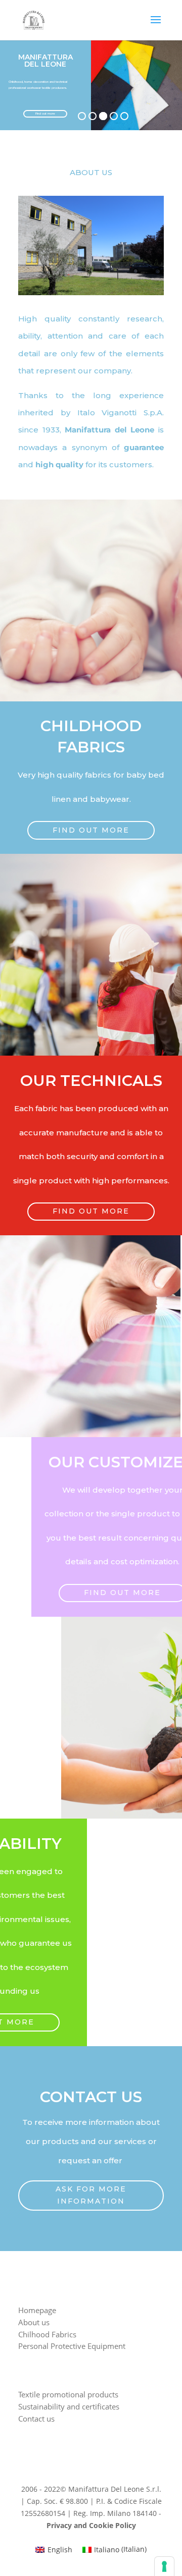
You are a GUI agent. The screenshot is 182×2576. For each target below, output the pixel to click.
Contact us (36, 2419)
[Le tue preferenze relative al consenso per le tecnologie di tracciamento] (164, 2566)
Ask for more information (91, 2195)
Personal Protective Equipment (72, 2346)
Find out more (45, 114)
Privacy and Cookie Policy (91, 2525)
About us (34, 2322)
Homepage (37, 2310)
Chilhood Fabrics (47, 2334)
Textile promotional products (68, 2394)
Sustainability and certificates (69, 2406)
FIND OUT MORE (91, 830)
